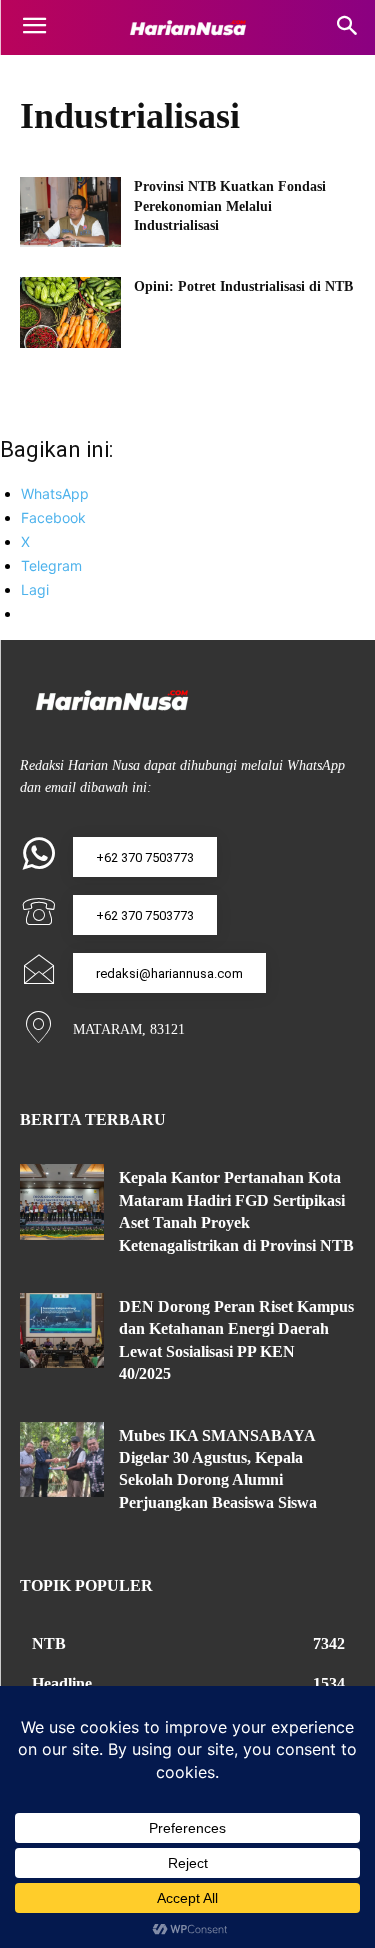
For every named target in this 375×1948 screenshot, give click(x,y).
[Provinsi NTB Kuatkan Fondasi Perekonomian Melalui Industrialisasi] (70, 212)
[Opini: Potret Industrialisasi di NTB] (70, 312)
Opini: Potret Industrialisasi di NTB (243, 286)
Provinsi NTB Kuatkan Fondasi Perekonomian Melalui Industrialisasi (230, 206)
